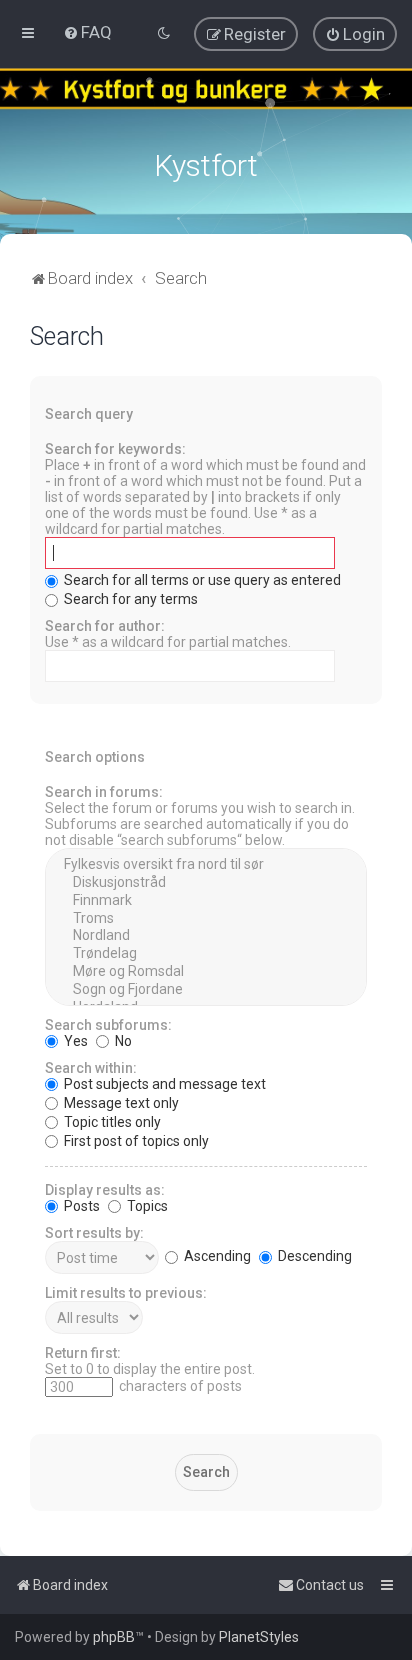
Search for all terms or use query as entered (201, 580)
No (122, 1041)
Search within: (91, 1068)
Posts (80, 1206)
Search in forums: (104, 792)
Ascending (216, 1256)
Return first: (83, 1353)
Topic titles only (111, 1122)
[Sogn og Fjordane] (206, 990)
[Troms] (206, 919)
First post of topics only (135, 1141)
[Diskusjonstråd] (206, 883)
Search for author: (105, 626)
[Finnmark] (206, 901)
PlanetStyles (259, 1637)
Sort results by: (94, 1233)
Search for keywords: (115, 449)
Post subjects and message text (163, 1084)
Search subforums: (108, 1025)
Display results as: (105, 1190)
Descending (313, 1256)
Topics (146, 1206)
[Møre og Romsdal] (206, 972)
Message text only (120, 1103)
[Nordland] (206, 936)
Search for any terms (129, 599)
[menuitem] (87, 32)
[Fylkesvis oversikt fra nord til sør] (206, 865)
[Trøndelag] (206, 954)
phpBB (114, 1637)
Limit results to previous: (126, 1293)
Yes (74, 1041)
